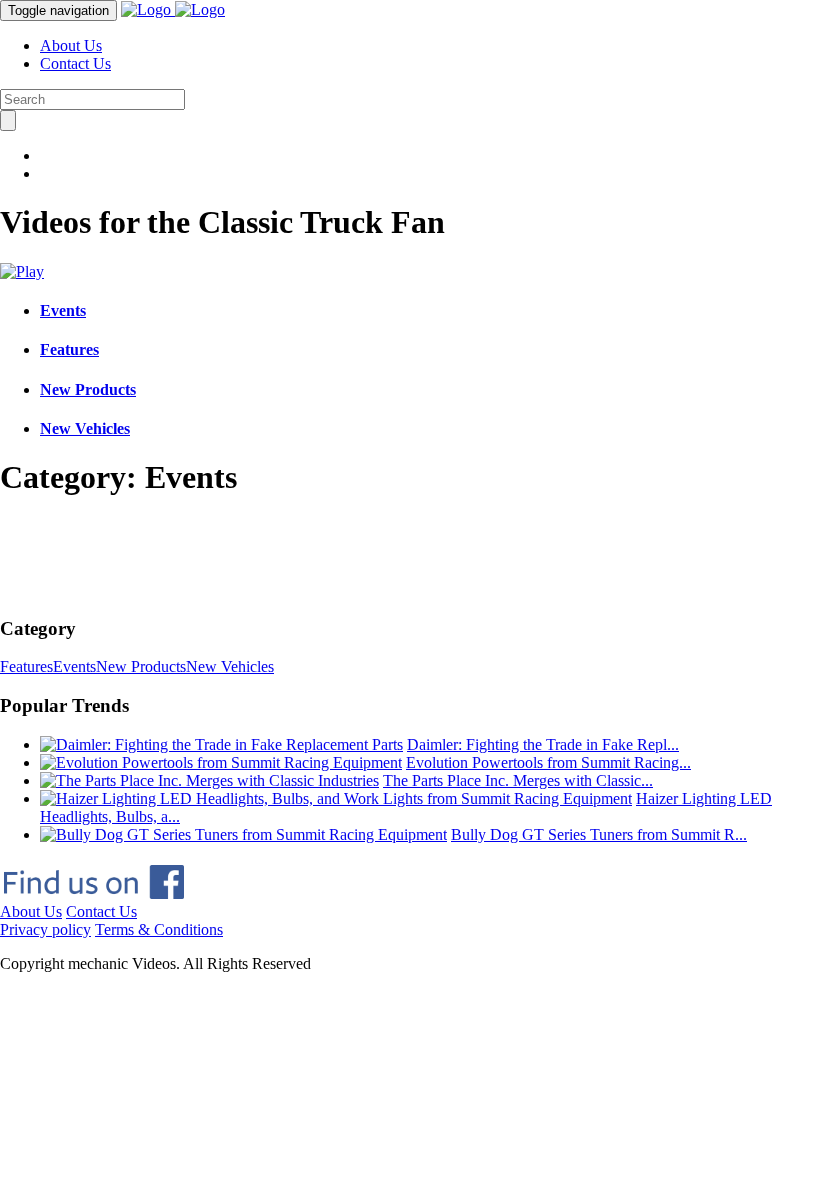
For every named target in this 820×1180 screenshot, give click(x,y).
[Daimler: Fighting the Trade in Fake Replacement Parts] (221, 744)
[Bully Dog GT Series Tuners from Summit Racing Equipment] (243, 834)
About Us (71, 45)
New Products (88, 389)
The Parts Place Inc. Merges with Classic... (518, 780)
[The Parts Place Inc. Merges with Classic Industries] (209, 780)
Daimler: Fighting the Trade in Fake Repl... (543, 744)
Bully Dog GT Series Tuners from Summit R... (599, 834)
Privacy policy (45, 929)
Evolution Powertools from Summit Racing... (548, 762)
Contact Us (75, 63)
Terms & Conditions (159, 929)
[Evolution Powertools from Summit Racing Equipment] (221, 762)
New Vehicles (85, 428)
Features (69, 349)
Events (63, 310)
